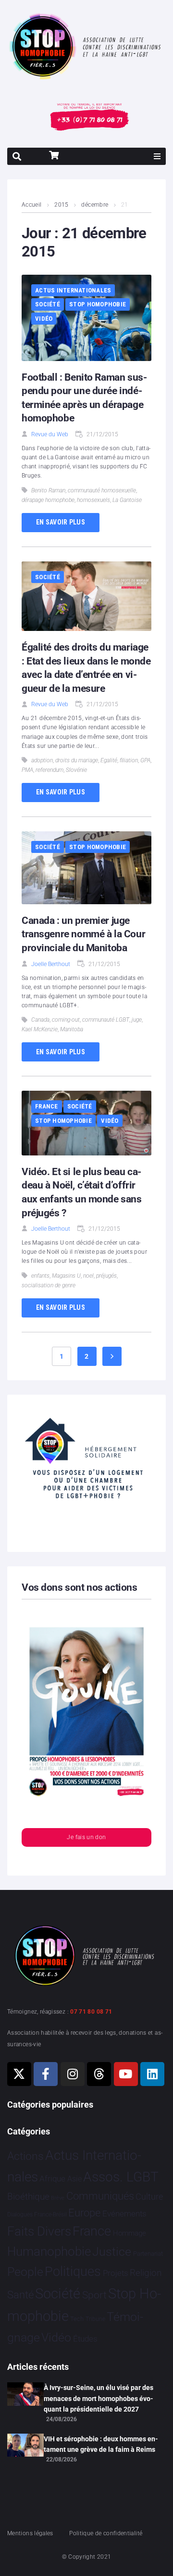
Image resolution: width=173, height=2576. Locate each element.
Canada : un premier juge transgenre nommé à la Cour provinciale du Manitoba (83, 934)
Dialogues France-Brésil (37, 2215)
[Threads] (99, 2074)
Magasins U (66, 1276)
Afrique (52, 2179)
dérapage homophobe (48, 500)
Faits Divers (39, 2231)
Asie (74, 2179)
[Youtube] (126, 2074)
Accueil (32, 205)
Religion (146, 2273)
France (47, 1106)
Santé (20, 2295)
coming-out (66, 1020)
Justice (112, 2252)
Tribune (95, 2319)
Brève (58, 2198)
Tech (77, 2319)
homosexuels (93, 500)
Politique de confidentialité (106, 2533)
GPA (145, 760)
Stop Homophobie (98, 304)
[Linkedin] (152, 2074)
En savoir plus (61, 522)
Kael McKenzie (40, 1029)
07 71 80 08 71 (91, 2012)
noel (88, 1276)
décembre (95, 205)
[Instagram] (73, 2074)
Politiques (73, 2272)
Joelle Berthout (51, 964)
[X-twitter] (19, 2074)
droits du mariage (77, 760)
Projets (116, 2273)
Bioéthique (28, 2197)
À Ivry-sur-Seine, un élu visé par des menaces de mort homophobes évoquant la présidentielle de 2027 (99, 2398)
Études (85, 2339)
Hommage (130, 2233)
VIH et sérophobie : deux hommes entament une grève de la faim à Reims (101, 2444)
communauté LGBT (106, 1020)
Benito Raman (48, 490)
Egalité (109, 760)
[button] (157, 156)
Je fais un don (86, 1837)
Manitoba (72, 1029)
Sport (94, 2295)
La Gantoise (127, 500)
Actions (25, 2156)
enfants (40, 1276)
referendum (49, 770)
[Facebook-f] (46, 2074)
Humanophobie (49, 2251)
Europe (84, 2213)
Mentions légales (30, 2533)
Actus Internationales (73, 290)
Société (48, 304)
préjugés (106, 1276)
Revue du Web (50, 434)
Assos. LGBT (121, 2177)
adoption (42, 760)
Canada (40, 1020)
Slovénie (76, 770)
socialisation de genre (49, 1285)
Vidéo (44, 319)
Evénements (124, 2214)
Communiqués (100, 2196)
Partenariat (148, 2254)
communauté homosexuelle (102, 490)
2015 (61, 205)
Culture (149, 2197)
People (25, 2272)
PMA (27, 770)
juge (137, 1020)
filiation (129, 760)
